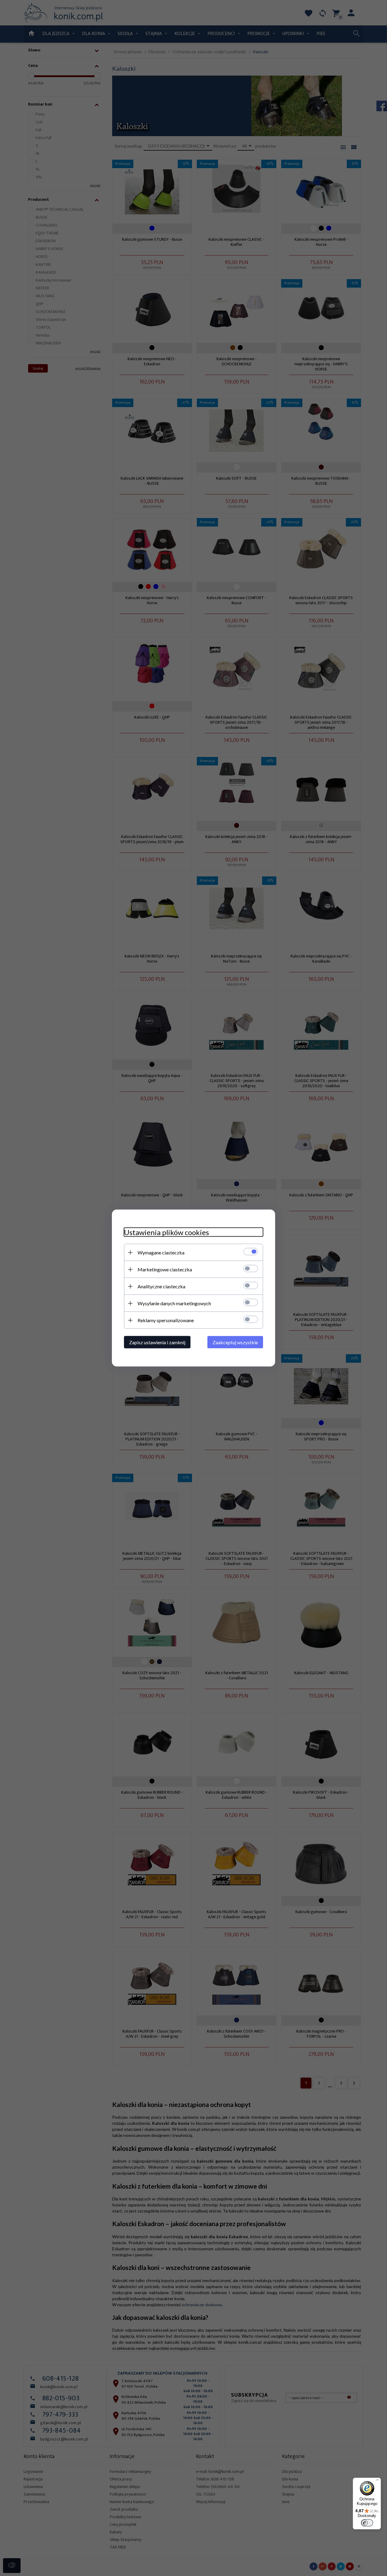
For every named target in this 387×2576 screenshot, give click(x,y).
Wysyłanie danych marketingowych (174, 1303)
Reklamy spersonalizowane (166, 1320)
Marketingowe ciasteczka (165, 1269)
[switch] (367, 2523)
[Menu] (377, 2481)
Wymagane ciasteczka (161, 1252)
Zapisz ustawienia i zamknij (157, 1342)
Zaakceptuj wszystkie (235, 1342)
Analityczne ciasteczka (161, 1286)
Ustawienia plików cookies (166, 1232)
